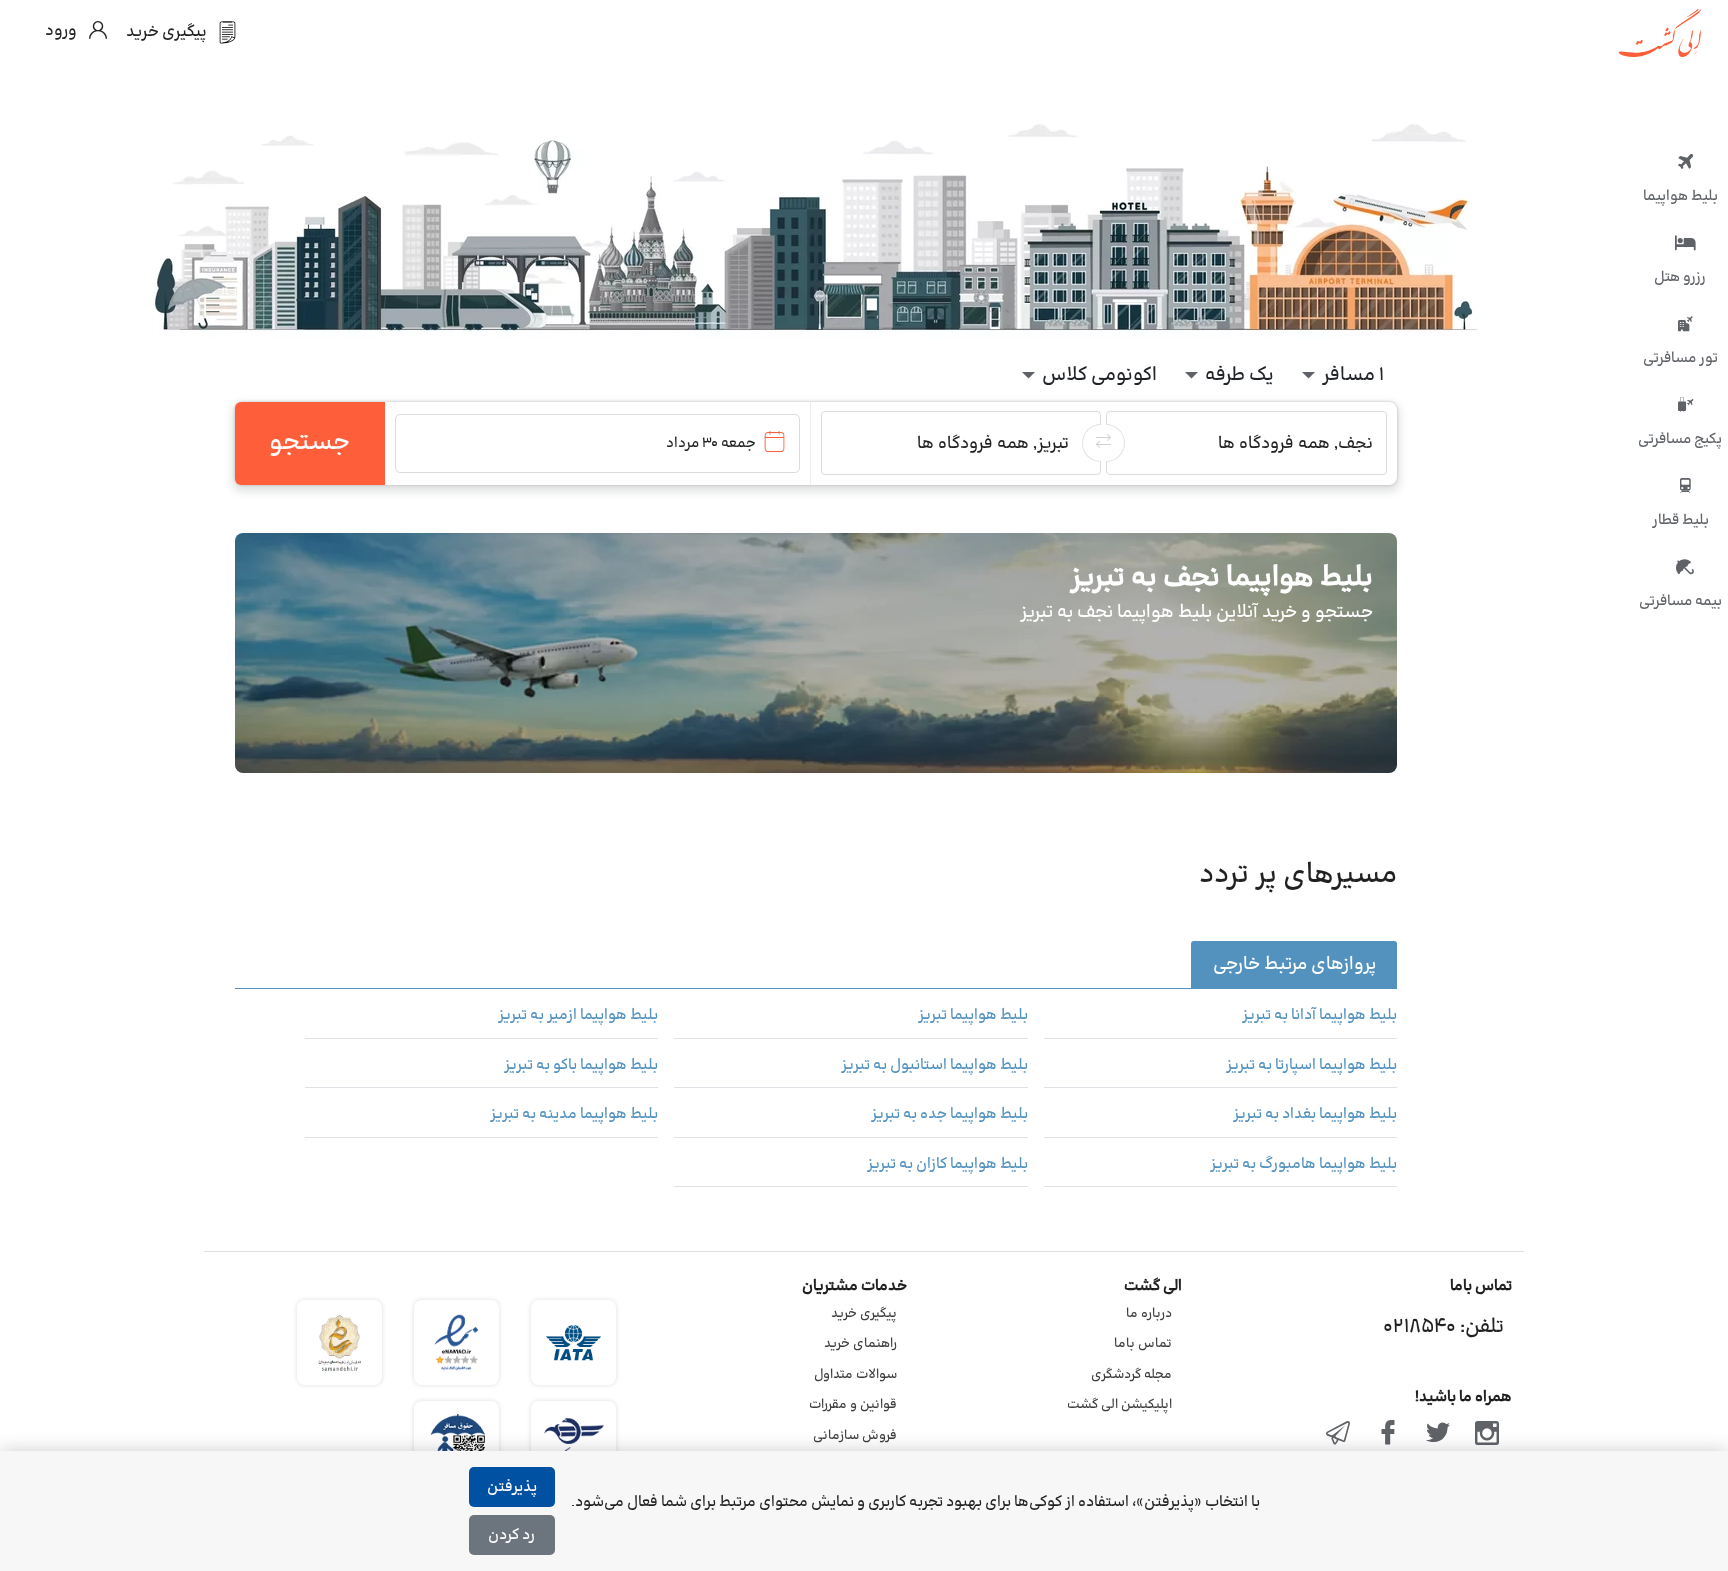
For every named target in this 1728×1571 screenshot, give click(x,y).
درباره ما (1149, 1314)
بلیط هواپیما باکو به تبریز (581, 1066)
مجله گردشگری (1131, 1375)
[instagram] (1487, 1435)
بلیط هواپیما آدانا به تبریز (1319, 1016)
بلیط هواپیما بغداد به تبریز (1315, 1115)
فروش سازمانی (855, 1436)
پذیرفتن (512, 1487)
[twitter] (1438, 1435)
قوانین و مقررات (853, 1405)
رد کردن (511, 1535)
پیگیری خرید (864, 1314)
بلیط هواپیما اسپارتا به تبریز (1311, 1066)
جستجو (309, 443)
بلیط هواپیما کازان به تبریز (947, 1165)
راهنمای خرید (860, 1344)
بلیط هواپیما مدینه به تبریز (574, 1115)
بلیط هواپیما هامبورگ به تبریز (1303, 1165)
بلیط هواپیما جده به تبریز (949, 1115)
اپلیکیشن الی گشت (1119, 1405)
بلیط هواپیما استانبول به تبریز (934, 1066)
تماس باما (1143, 1344)
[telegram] (1339, 1435)
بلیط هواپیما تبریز (972, 1016)
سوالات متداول (855, 1375)
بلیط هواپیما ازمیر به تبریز (578, 1016)
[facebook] (1388, 1435)
